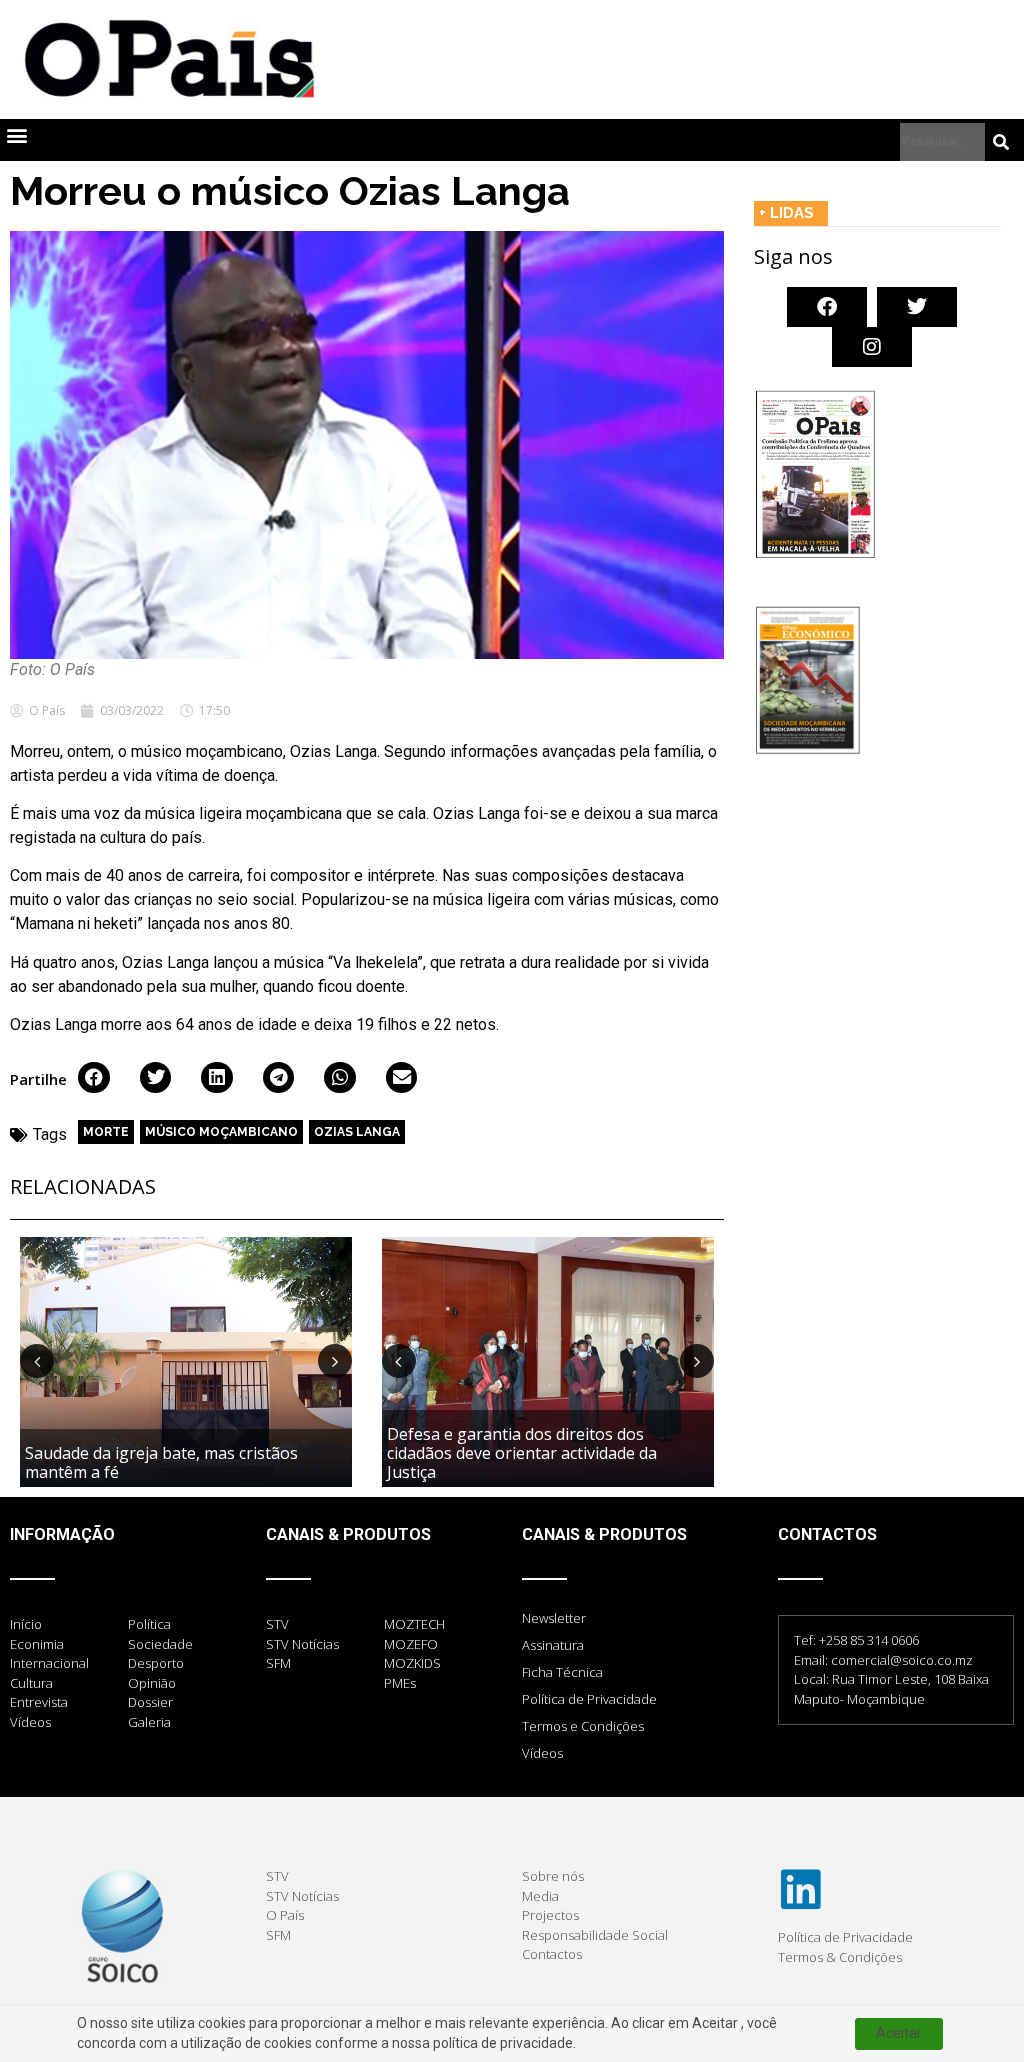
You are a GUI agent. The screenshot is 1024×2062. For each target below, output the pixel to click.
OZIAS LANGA (357, 1132)
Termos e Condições (583, 1726)
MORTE (106, 1132)
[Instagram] (872, 347)
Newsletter (554, 1618)
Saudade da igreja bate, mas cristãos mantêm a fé (161, 1462)
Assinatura (553, 1645)
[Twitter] (917, 307)
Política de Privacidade (589, 1699)
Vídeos (542, 1753)
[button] (16, 135)
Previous (37, 1361)
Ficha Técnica (562, 1672)
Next (335, 1361)
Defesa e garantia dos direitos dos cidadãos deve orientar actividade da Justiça (522, 1453)
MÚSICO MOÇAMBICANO (221, 1132)
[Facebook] (827, 307)
